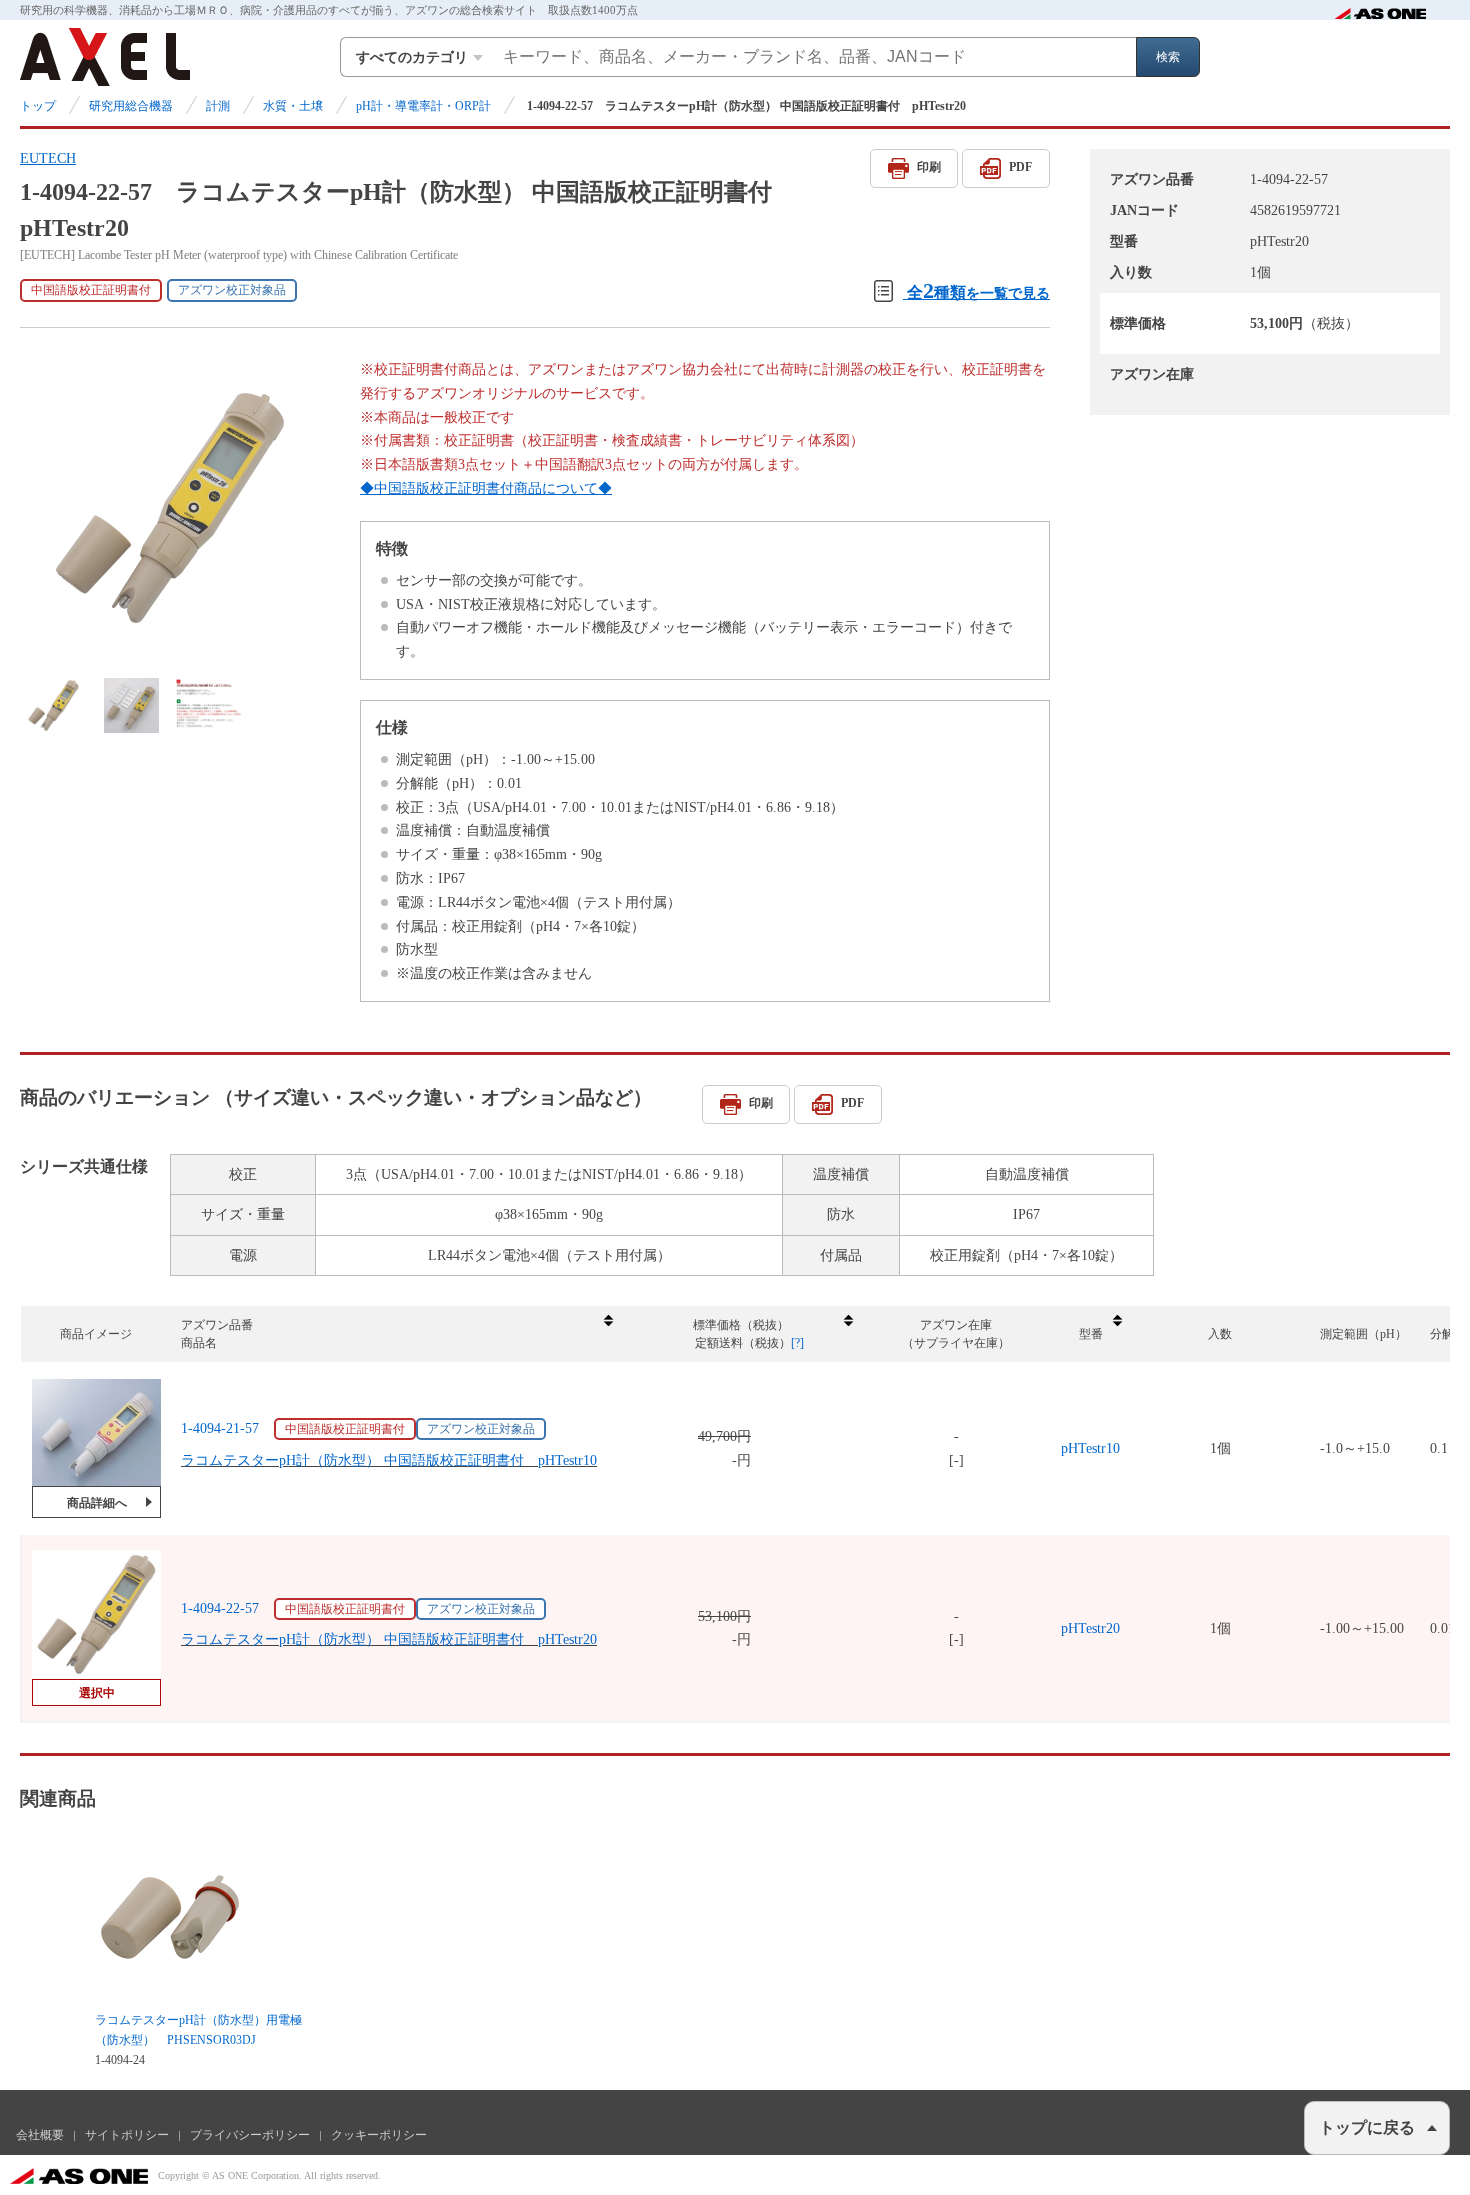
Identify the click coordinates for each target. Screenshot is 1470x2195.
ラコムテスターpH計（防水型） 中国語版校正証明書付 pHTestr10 (389, 1460)
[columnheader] (396, 1334)
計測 (218, 106)
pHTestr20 (1090, 1628)
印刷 (929, 167)
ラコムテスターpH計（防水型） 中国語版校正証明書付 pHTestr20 (389, 1639)
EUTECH (48, 158)
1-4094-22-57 (220, 1608)
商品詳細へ (97, 1503)
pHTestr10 (1090, 1448)
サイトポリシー (127, 2135)
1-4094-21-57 (220, 1428)
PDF (1020, 167)
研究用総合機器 (131, 106)
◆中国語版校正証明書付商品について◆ (486, 488)
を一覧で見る (978, 290)
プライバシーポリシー (250, 2135)
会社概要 (40, 2135)
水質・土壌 (293, 106)
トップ (38, 106)
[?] (797, 1343)
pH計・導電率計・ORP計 (423, 106)
